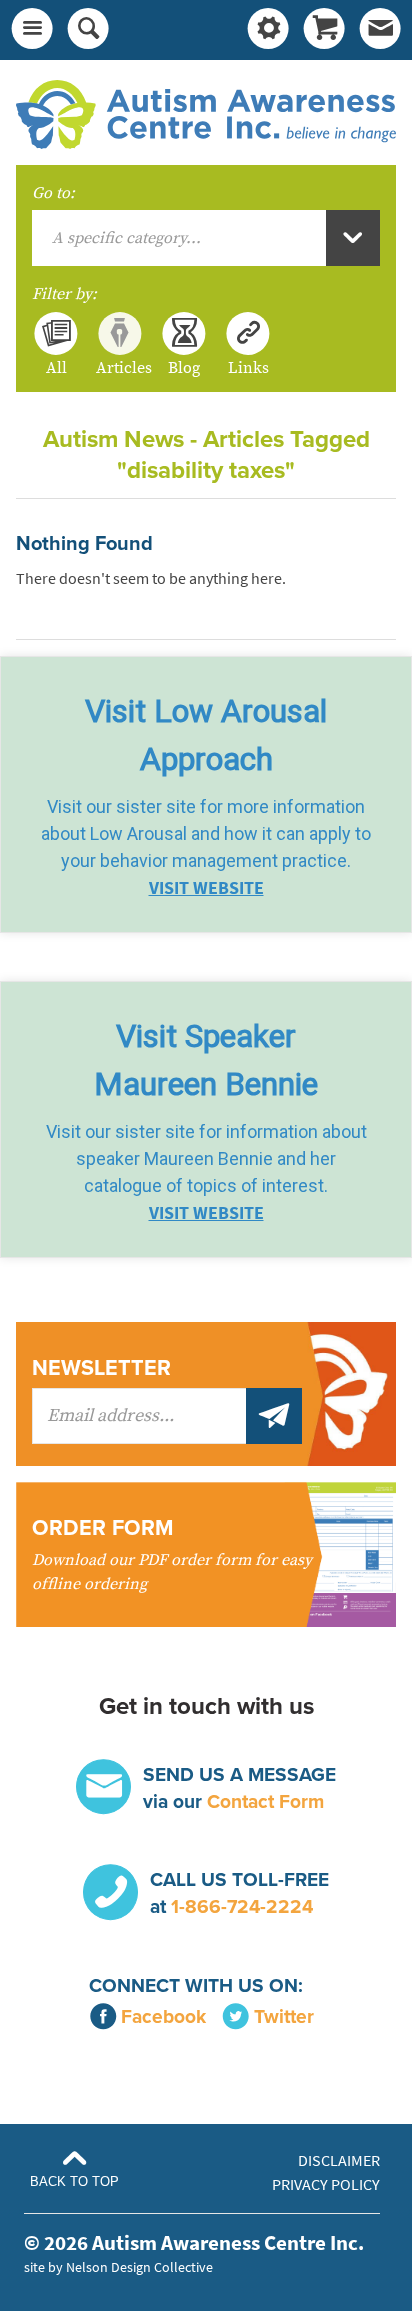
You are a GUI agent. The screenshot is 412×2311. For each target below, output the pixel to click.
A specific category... (126, 238)
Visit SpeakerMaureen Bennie (206, 1060)
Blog (184, 367)
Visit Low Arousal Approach (206, 735)
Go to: (53, 193)
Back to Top (74, 2181)
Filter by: (64, 294)
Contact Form (265, 1801)
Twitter (284, 2016)
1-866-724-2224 (242, 1906)
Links (248, 367)
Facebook (163, 2016)
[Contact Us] (380, 30)
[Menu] (32, 30)
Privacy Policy (326, 2184)
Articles (120, 367)
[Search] (88, 30)
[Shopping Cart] (324, 30)
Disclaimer (339, 2160)
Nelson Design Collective (139, 2267)
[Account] (268, 30)
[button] (206, 794)
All (56, 367)
